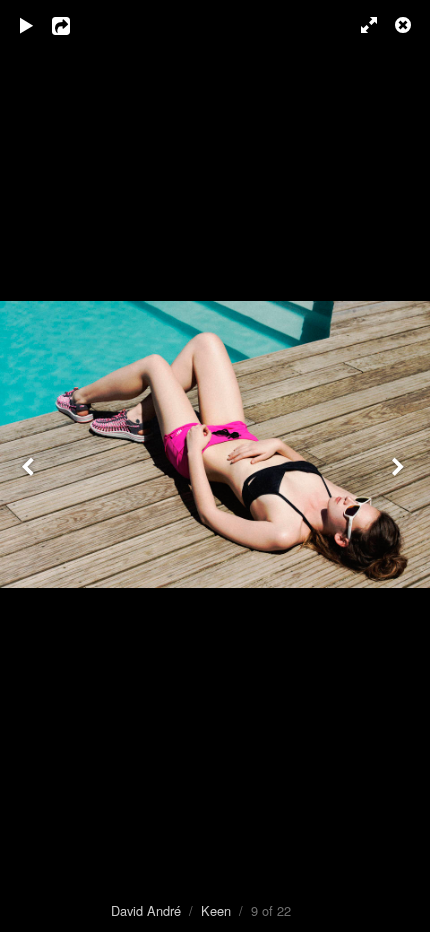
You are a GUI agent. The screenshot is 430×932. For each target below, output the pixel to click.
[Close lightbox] (405, 25)
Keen (216, 910)
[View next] (400, 466)
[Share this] (75, 25)
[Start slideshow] (27, 25)
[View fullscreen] (360, 25)
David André (146, 910)
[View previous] (30, 466)
